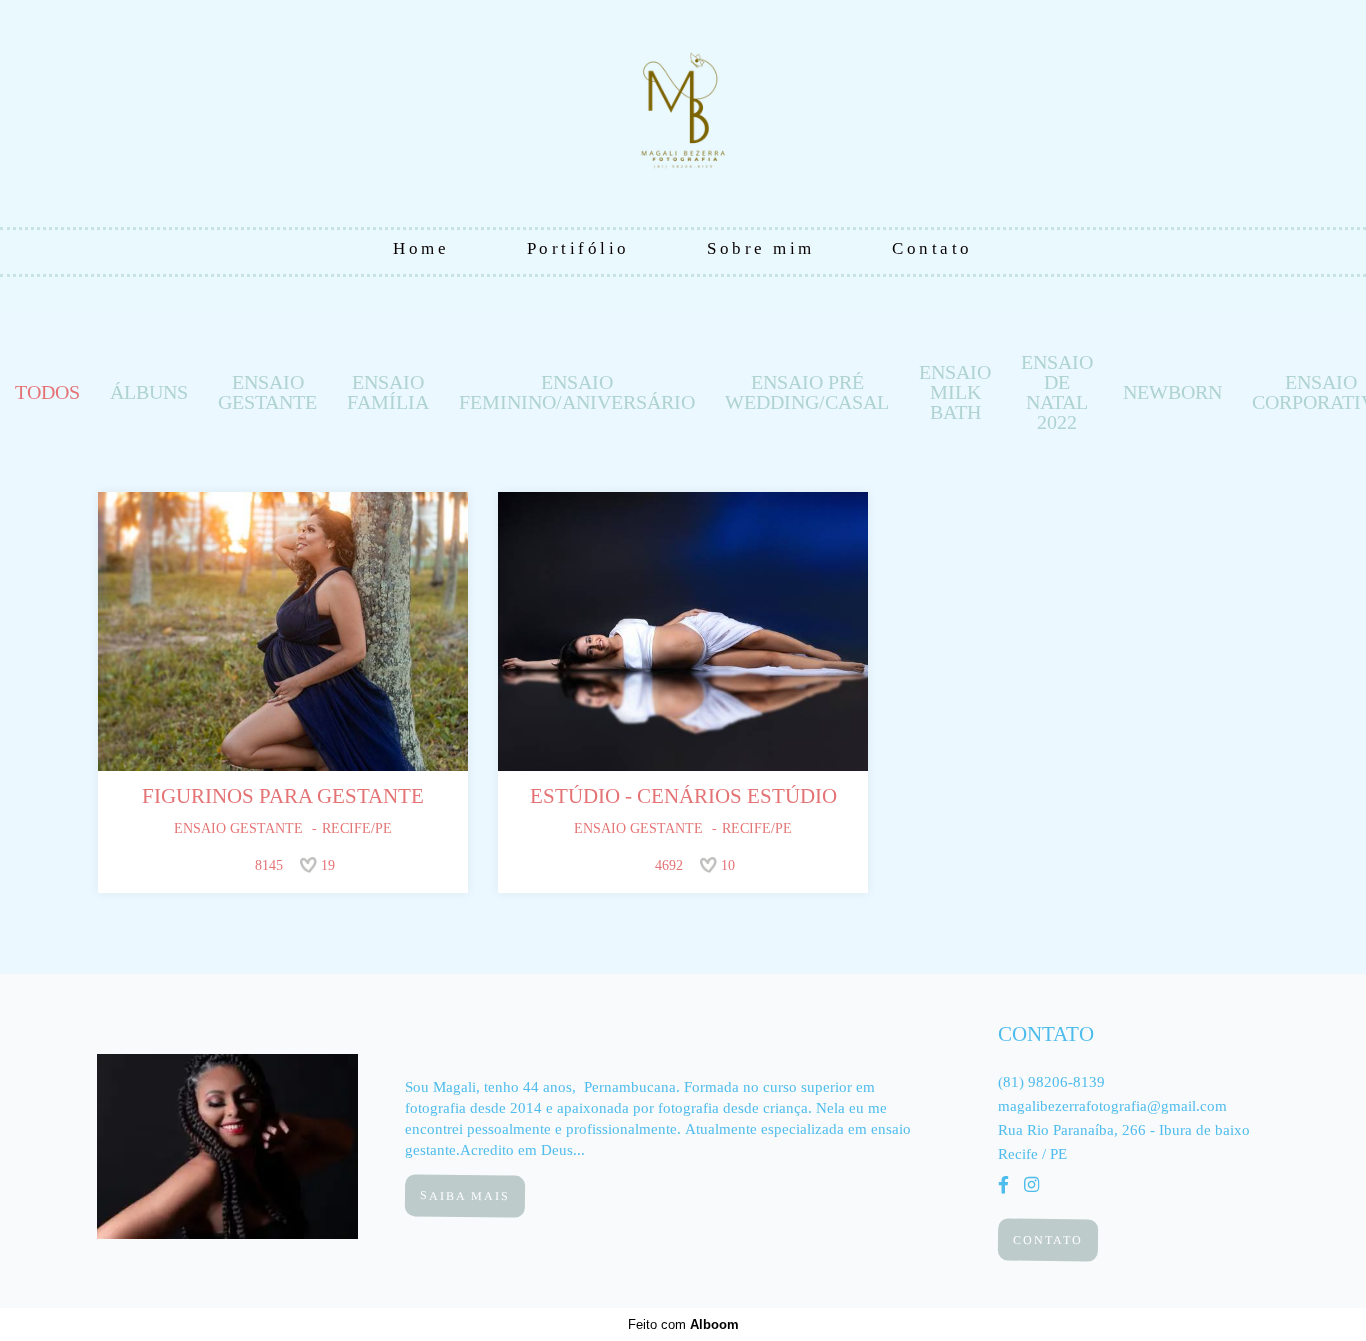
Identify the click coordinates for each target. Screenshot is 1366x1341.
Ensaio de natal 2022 (1057, 392)
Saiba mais (465, 1195)
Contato (932, 248)
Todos (47, 392)
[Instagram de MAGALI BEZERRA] (1031, 1185)
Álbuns (149, 392)
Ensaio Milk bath (955, 392)
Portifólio (578, 248)
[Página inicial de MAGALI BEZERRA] (683, 115)
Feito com (683, 1324)
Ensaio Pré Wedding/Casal (807, 392)
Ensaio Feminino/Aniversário (577, 392)
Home (421, 248)
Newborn (1172, 392)
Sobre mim (761, 248)
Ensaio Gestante (267, 392)
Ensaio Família (388, 392)
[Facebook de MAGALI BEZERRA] (1003, 1185)
